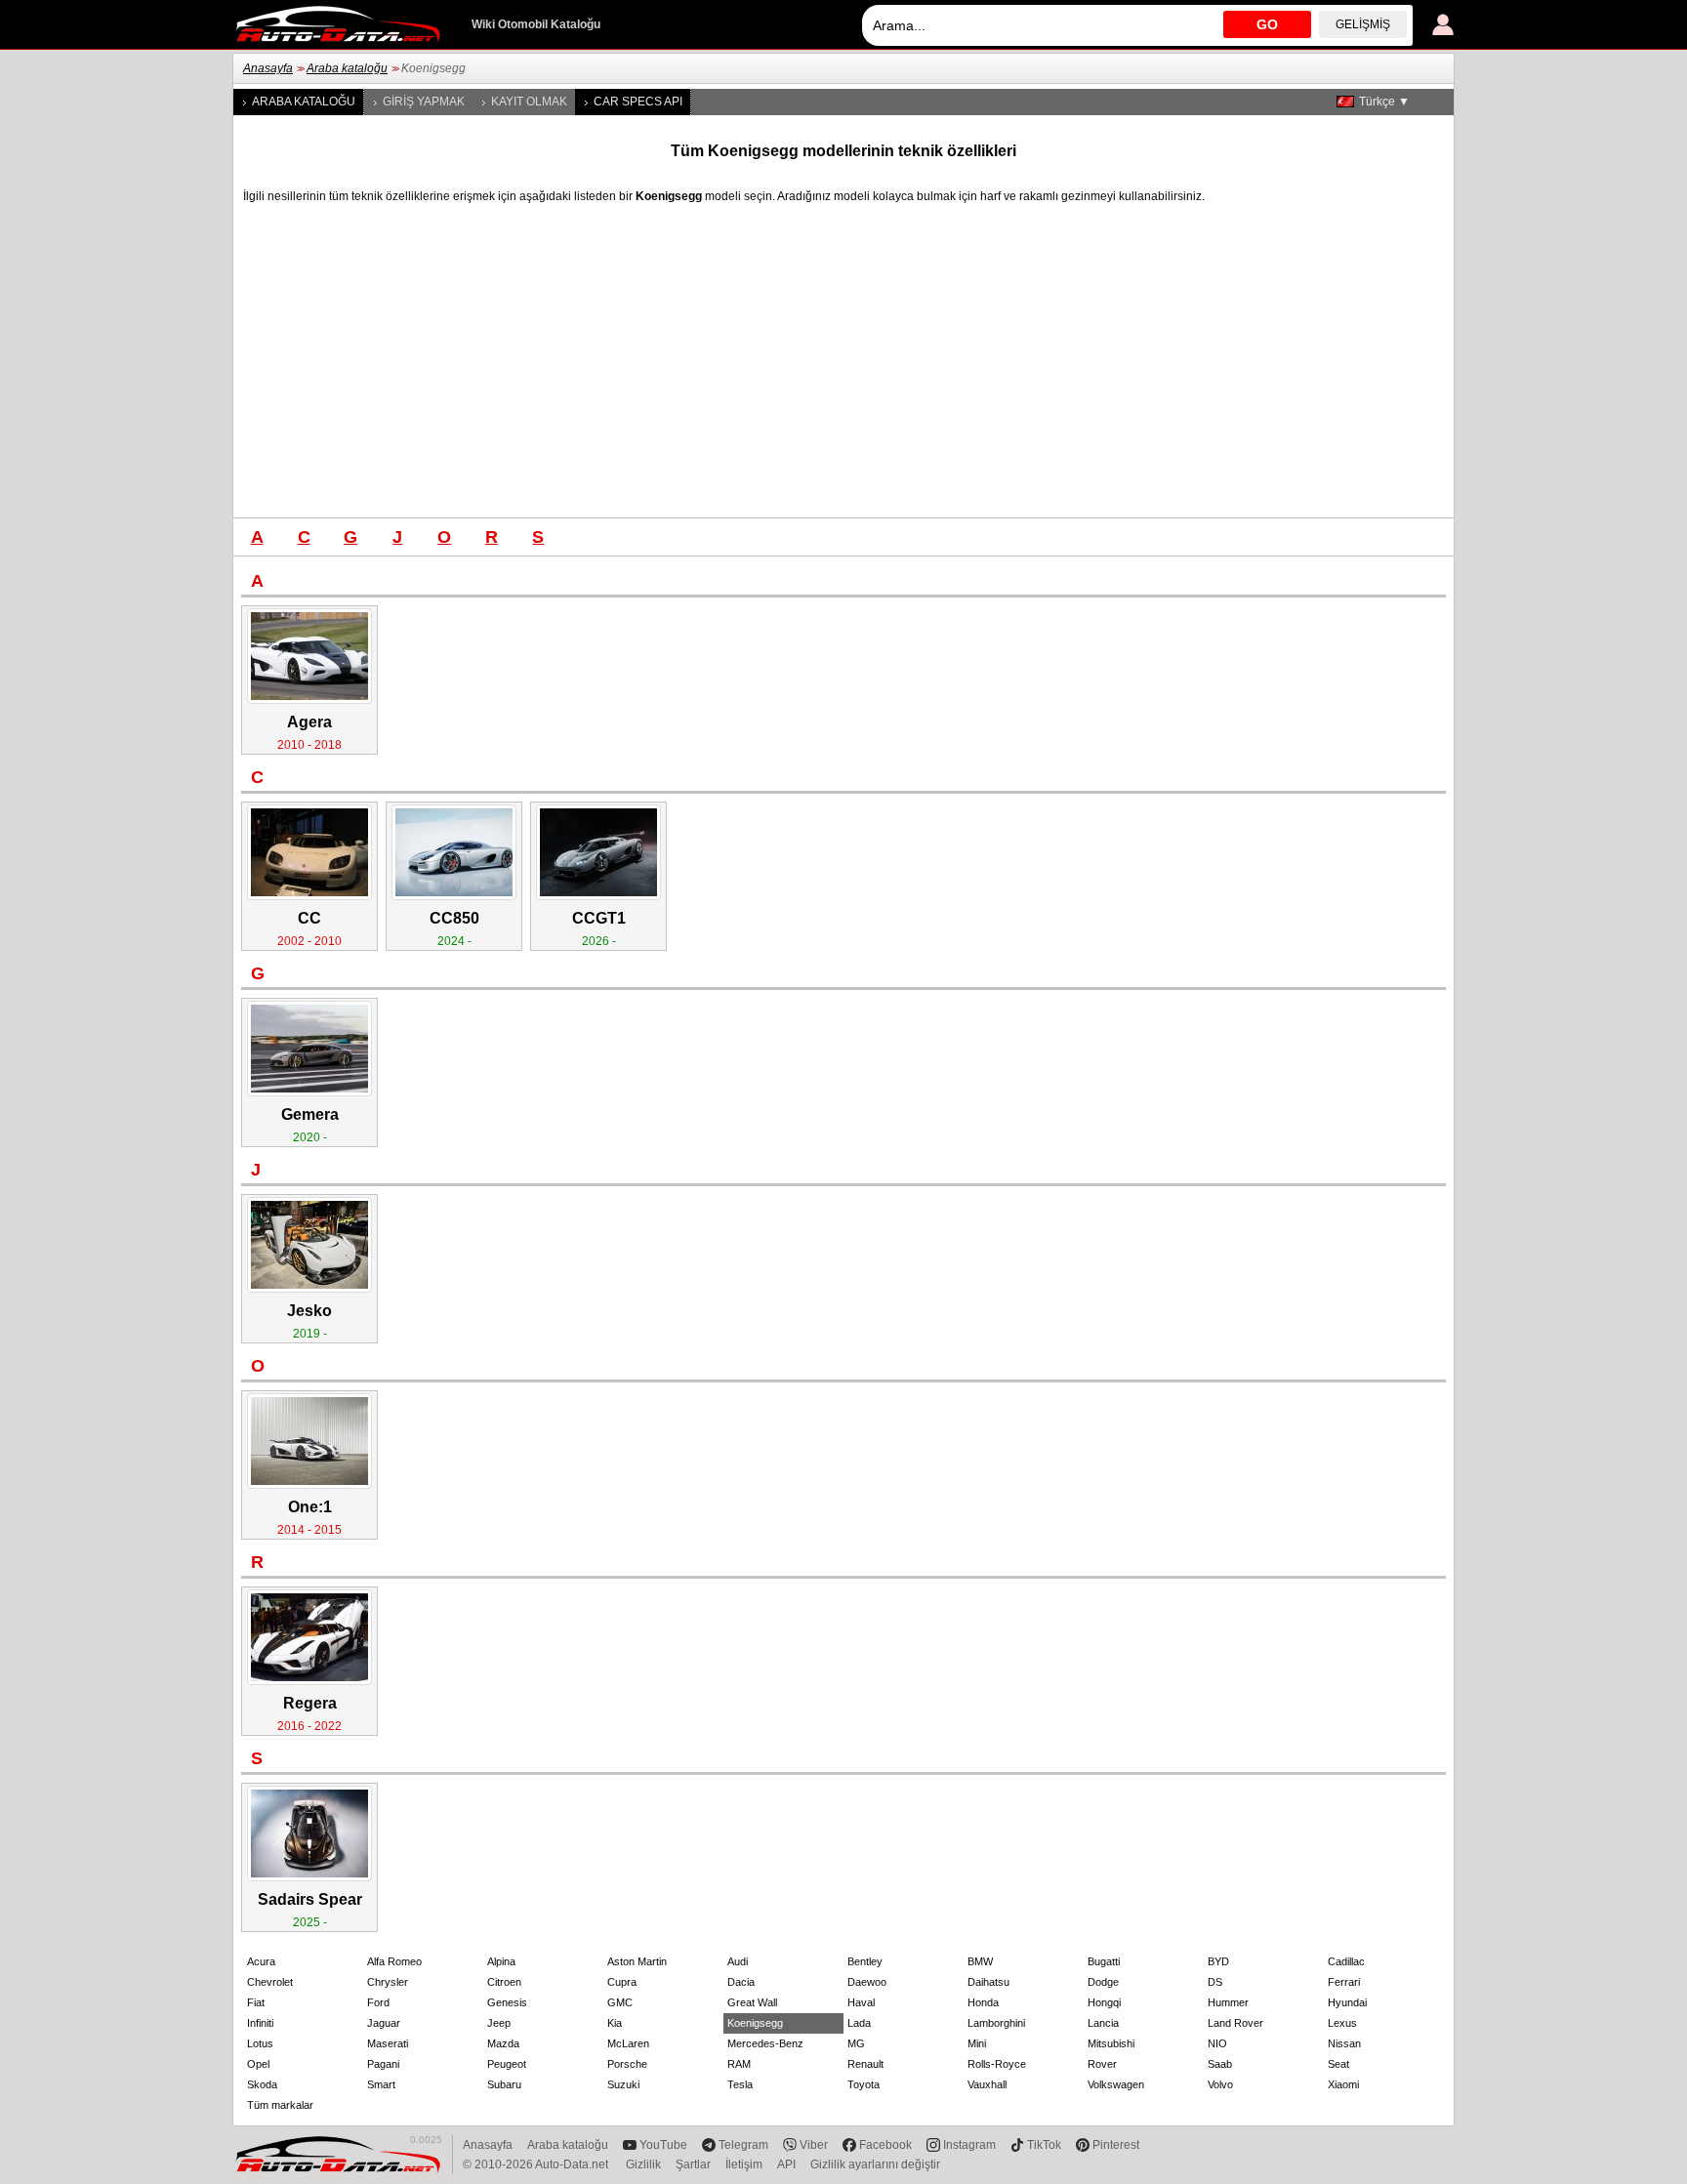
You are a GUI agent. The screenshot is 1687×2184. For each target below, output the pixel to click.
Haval (861, 2002)
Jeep (499, 2023)
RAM (739, 2064)
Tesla (740, 2084)
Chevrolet (270, 1982)
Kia (615, 2023)
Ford (378, 2002)
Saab (1220, 2064)
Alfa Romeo (394, 1961)
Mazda (503, 2043)
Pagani (383, 2064)
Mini (977, 2043)
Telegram (743, 2145)
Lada (859, 2023)
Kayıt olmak (529, 102)
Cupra (622, 1982)
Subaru (504, 2084)
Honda (983, 2002)
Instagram (969, 2145)
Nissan (1344, 2043)
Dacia (741, 1982)
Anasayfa (268, 68)
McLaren (628, 2043)
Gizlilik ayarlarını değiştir (875, 2164)
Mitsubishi (1111, 2043)
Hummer (1228, 2002)
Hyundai (1347, 2002)
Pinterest (1116, 2145)
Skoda (262, 2084)
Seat (1338, 2064)
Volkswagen (1116, 2084)
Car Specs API (638, 102)
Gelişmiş (1363, 24)
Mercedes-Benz (765, 2043)
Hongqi (1104, 2002)
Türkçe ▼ (1384, 102)
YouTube (663, 2145)
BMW (980, 1961)
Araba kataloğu (347, 68)
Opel (258, 2064)
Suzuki (623, 2084)
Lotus (260, 2043)
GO (1267, 24)
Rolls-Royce (997, 2064)
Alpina (501, 1961)
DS (1215, 1982)
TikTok (1044, 2145)
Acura (261, 1961)
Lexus (1342, 2023)
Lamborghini (996, 2023)
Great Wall (752, 2002)
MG (856, 2043)
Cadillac (1346, 1961)
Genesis (507, 2002)
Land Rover (1235, 2023)
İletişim (744, 2164)
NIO (1217, 2043)
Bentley (865, 1961)
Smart (381, 2084)
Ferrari (1344, 1982)
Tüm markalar (280, 2105)
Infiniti (260, 2023)
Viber (814, 2145)
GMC (620, 2002)
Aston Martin (637, 1961)
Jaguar (384, 2023)
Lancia (1103, 2023)
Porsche (627, 2064)
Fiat (256, 2002)
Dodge (1103, 1982)
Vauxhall (987, 2084)
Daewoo (867, 1982)
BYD (1218, 1961)
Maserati (388, 2043)
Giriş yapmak (424, 102)
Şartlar (693, 2164)
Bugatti (1104, 1961)
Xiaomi (1343, 2084)
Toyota (864, 2084)
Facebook (885, 2145)
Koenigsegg (755, 2023)
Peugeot (507, 2064)
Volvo (1220, 2084)
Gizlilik (643, 2164)
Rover (1102, 2064)
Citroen (504, 1982)
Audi (738, 1961)
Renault (865, 2064)
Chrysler (388, 1982)
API (786, 2164)
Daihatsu (988, 1982)
